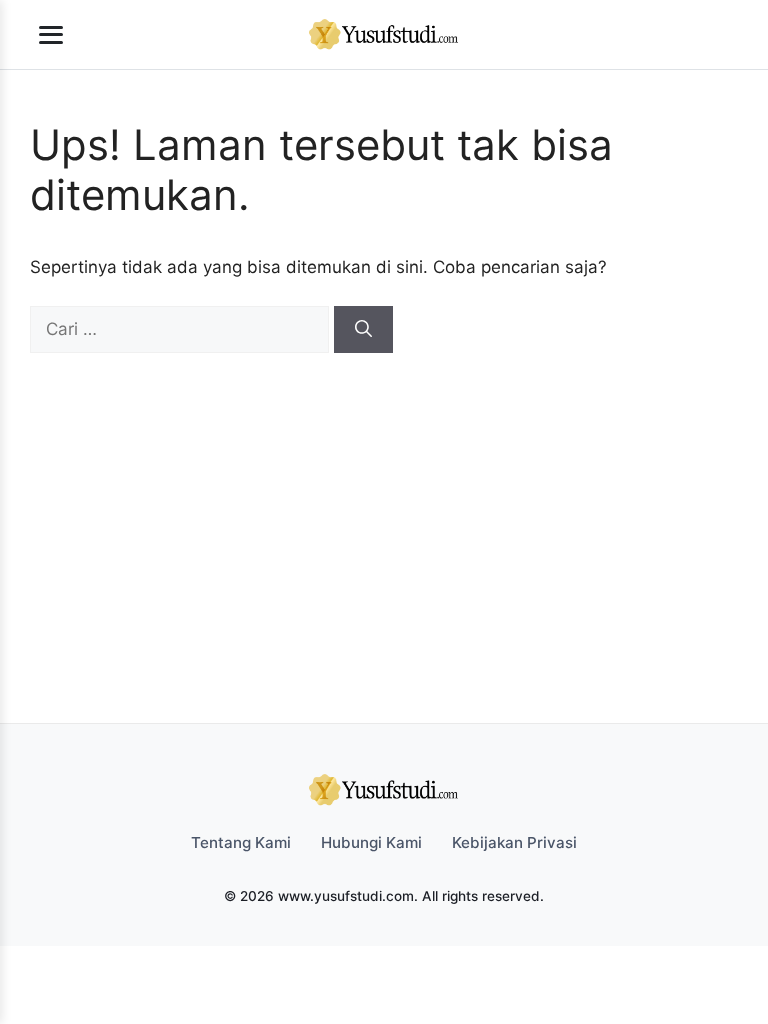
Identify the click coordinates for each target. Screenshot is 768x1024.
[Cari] (363, 330)
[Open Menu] (51, 35)
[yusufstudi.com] (384, 35)
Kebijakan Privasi (514, 842)
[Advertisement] (384, 503)
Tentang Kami (241, 842)
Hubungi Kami (371, 842)
